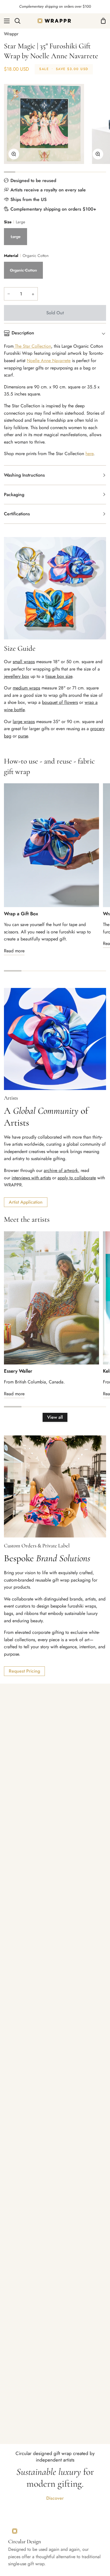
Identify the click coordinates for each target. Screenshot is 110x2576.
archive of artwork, (61, 1170)
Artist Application (26, 1202)
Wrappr (11, 34)
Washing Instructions (24, 475)
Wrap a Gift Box (21, 914)
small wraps (24, 662)
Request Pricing (24, 1671)
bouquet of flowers (60, 702)
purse (23, 736)
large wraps (24, 722)
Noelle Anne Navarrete (49, 361)
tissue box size (59, 676)
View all (55, 1417)
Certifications (17, 514)
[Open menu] (5, 21)
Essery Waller (18, 1371)
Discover (55, 2498)
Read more (14, 951)
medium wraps (26, 688)
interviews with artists (31, 1178)
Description (23, 333)
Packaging (14, 495)
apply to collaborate (77, 1178)
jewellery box (16, 676)
